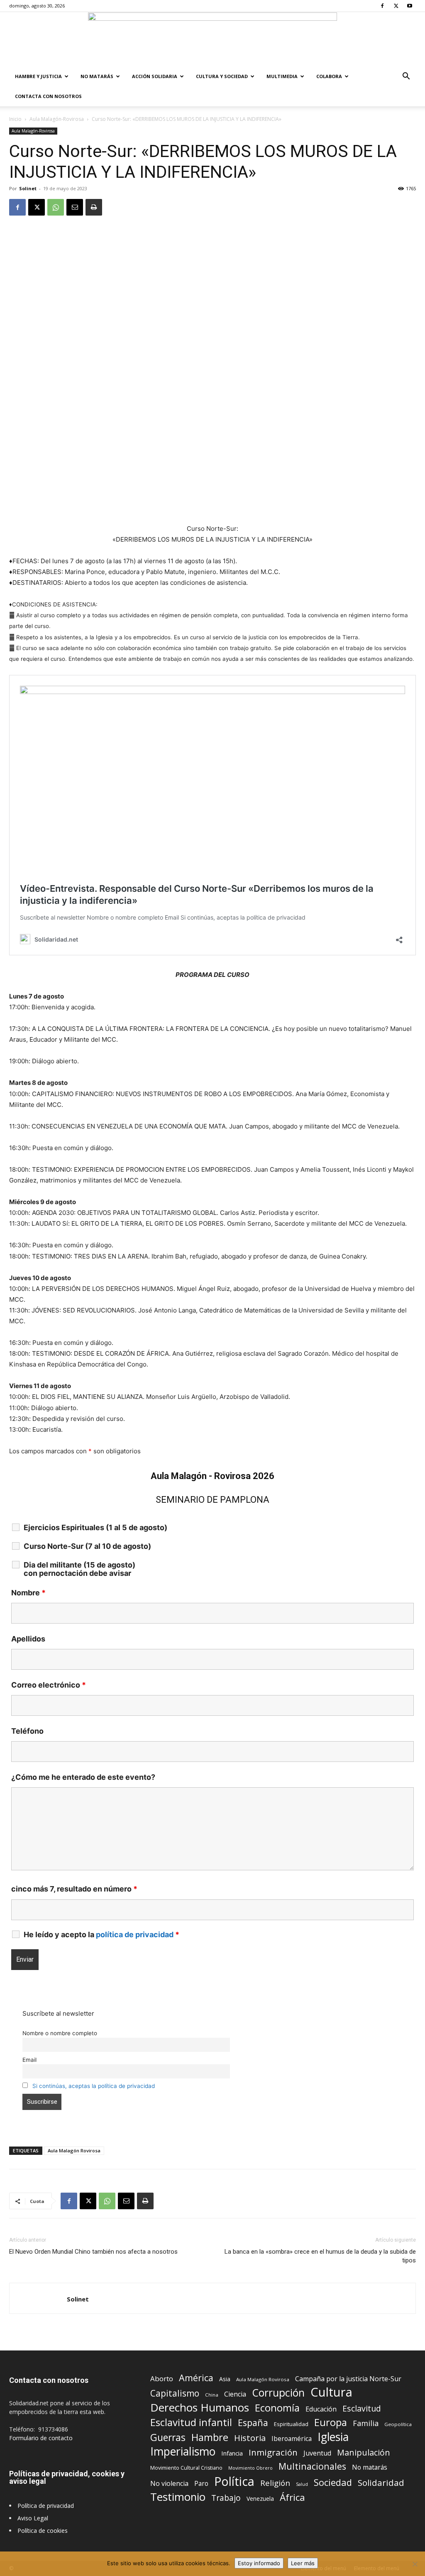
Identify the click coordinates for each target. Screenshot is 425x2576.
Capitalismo (175, 2393)
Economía (277, 2408)
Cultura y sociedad (222, 76)
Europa (331, 2423)
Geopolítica (398, 2424)
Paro (201, 2484)
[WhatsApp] (56, 207)
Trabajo (226, 2498)
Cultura (331, 2392)
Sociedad (333, 2482)
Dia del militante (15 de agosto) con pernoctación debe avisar (79, 1569)
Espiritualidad (291, 2424)
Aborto (162, 2379)
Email (29, 2060)
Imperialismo (183, 2452)
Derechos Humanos (200, 2408)
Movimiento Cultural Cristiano (186, 2468)
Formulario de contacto (41, 2438)
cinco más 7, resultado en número (74, 1889)
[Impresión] (94, 207)
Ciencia (235, 2394)
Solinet (28, 188)
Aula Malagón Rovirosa (74, 2150)
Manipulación (364, 2452)
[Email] (75, 207)
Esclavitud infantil (191, 2422)
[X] (396, 6)
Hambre (210, 2437)
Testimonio (178, 2497)
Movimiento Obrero (250, 2468)
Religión (275, 2483)
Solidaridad (381, 2483)
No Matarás (97, 76)
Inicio (15, 119)
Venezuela (260, 2499)
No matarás (370, 2467)
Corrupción (278, 2393)
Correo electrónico (49, 1685)
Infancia (232, 2453)
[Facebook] (382, 6)
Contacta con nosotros (48, 96)
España (253, 2423)
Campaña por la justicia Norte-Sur (348, 2379)
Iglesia (333, 2437)
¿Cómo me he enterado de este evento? (83, 1777)
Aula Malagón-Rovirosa (57, 119)
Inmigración (273, 2452)
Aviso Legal (33, 2518)
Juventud (317, 2453)
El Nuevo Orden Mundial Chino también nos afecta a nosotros (93, 2252)
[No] (415, 2564)
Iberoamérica (292, 2439)
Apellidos (28, 1639)
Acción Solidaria (155, 76)
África (292, 2497)
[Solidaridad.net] (212, 39)
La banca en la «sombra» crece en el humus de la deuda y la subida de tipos (320, 2256)
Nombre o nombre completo (60, 2033)
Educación (321, 2409)
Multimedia (282, 76)
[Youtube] (410, 6)
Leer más (303, 2563)
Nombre (28, 1593)
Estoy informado (259, 2563)
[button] (406, 77)
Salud (302, 2484)
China (212, 2395)
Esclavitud (362, 2408)
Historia (250, 2438)
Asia (225, 2379)
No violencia (169, 2484)
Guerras (168, 2437)
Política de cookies (43, 2531)
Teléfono (27, 1731)
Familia (366, 2423)
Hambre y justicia (38, 76)
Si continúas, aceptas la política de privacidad (94, 2086)
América (196, 2378)
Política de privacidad (46, 2506)
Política (234, 2481)
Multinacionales (312, 2466)
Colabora (329, 76)
